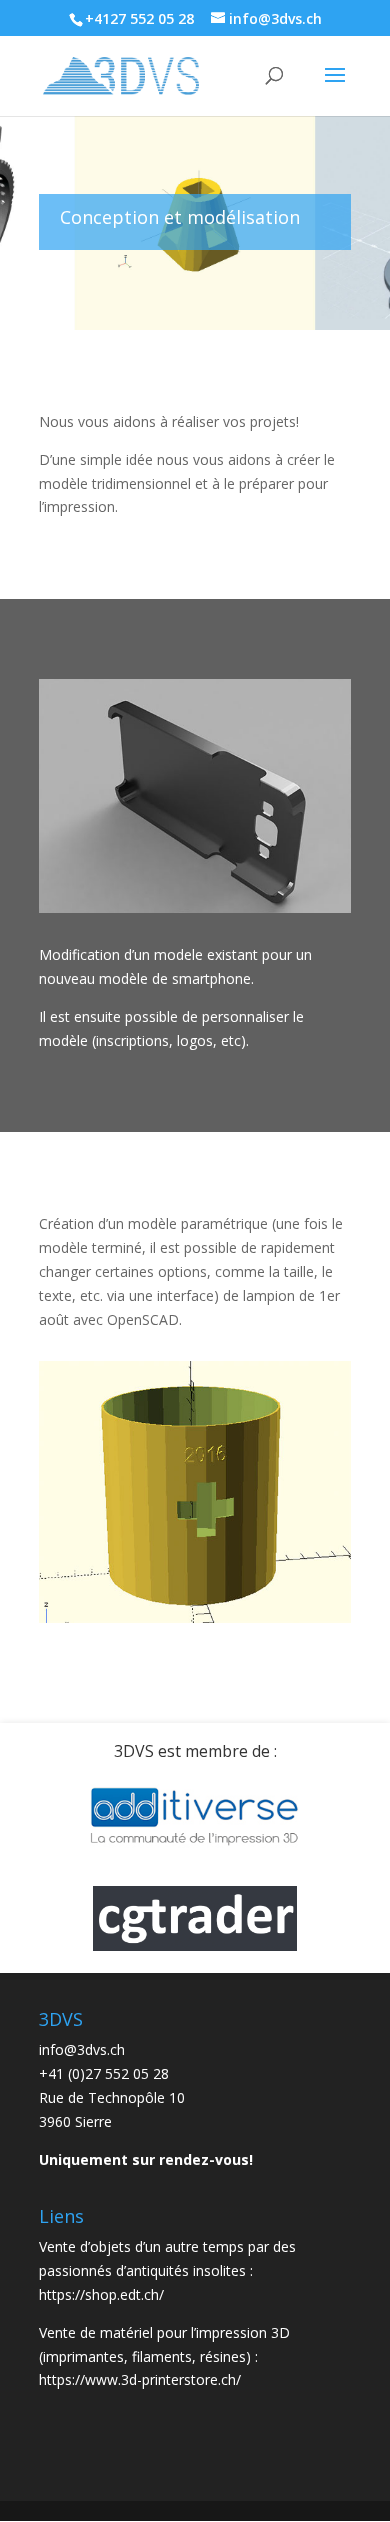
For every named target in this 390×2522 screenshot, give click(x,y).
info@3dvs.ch (82, 2049)
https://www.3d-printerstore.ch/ (140, 2379)
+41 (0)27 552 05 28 (104, 2073)
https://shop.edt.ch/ (101, 2294)
